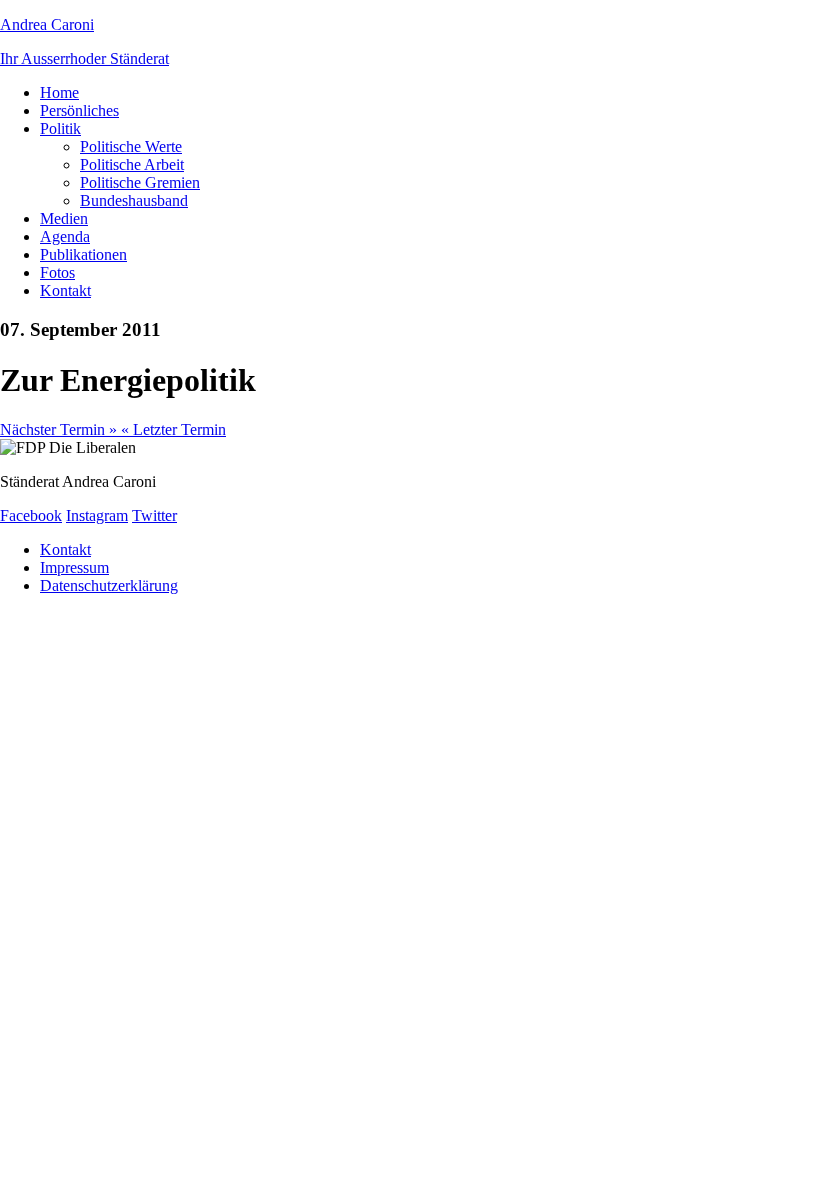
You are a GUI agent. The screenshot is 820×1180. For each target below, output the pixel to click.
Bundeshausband (134, 200)
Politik (60, 128)
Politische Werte (131, 146)
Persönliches (79, 110)
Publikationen (83, 254)
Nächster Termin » (60, 429)
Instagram (97, 515)
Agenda (65, 236)
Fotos (57, 272)
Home (59, 92)
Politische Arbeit (132, 164)
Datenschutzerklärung (109, 585)
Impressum (74, 567)
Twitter (154, 515)
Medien (64, 218)
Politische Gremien (140, 182)
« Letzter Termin (173, 429)
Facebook (31, 515)
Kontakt (65, 290)
